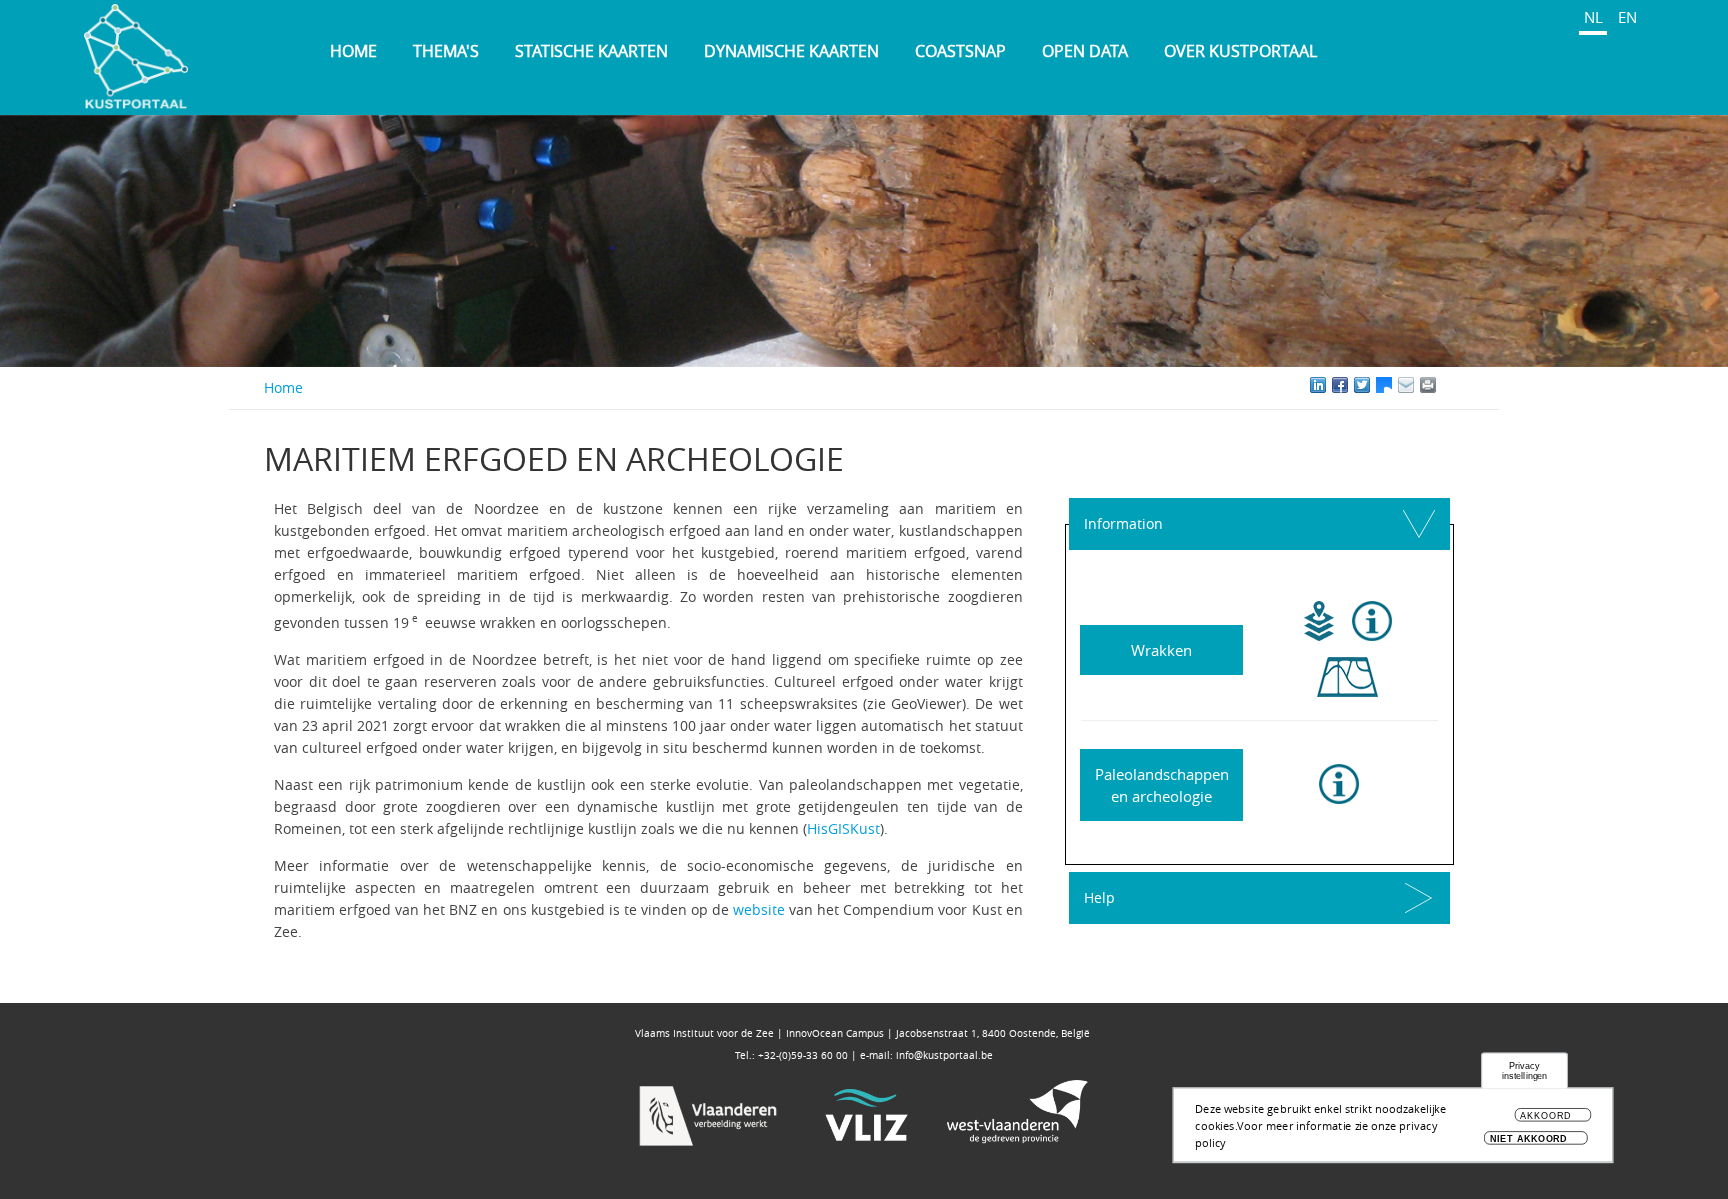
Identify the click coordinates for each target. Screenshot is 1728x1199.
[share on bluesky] (1384, 385)
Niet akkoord (1529, 1138)
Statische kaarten (591, 51)
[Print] (1450, 385)
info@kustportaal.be (944, 1055)
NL (1593, 17)
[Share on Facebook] (1340, 385)
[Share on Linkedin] (1318, 385)
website (759, 909)
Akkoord (1545, 1116)
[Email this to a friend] (1428, 385)
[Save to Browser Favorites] (1406, 385)
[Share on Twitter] (1362, 385)
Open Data (1085, 51)
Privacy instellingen (1525, 1071)
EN (1627, 17)
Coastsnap (960, 51)
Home (353, 51)
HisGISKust (843, 828)
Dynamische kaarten (791, 51)
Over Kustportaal (1240, 51)
